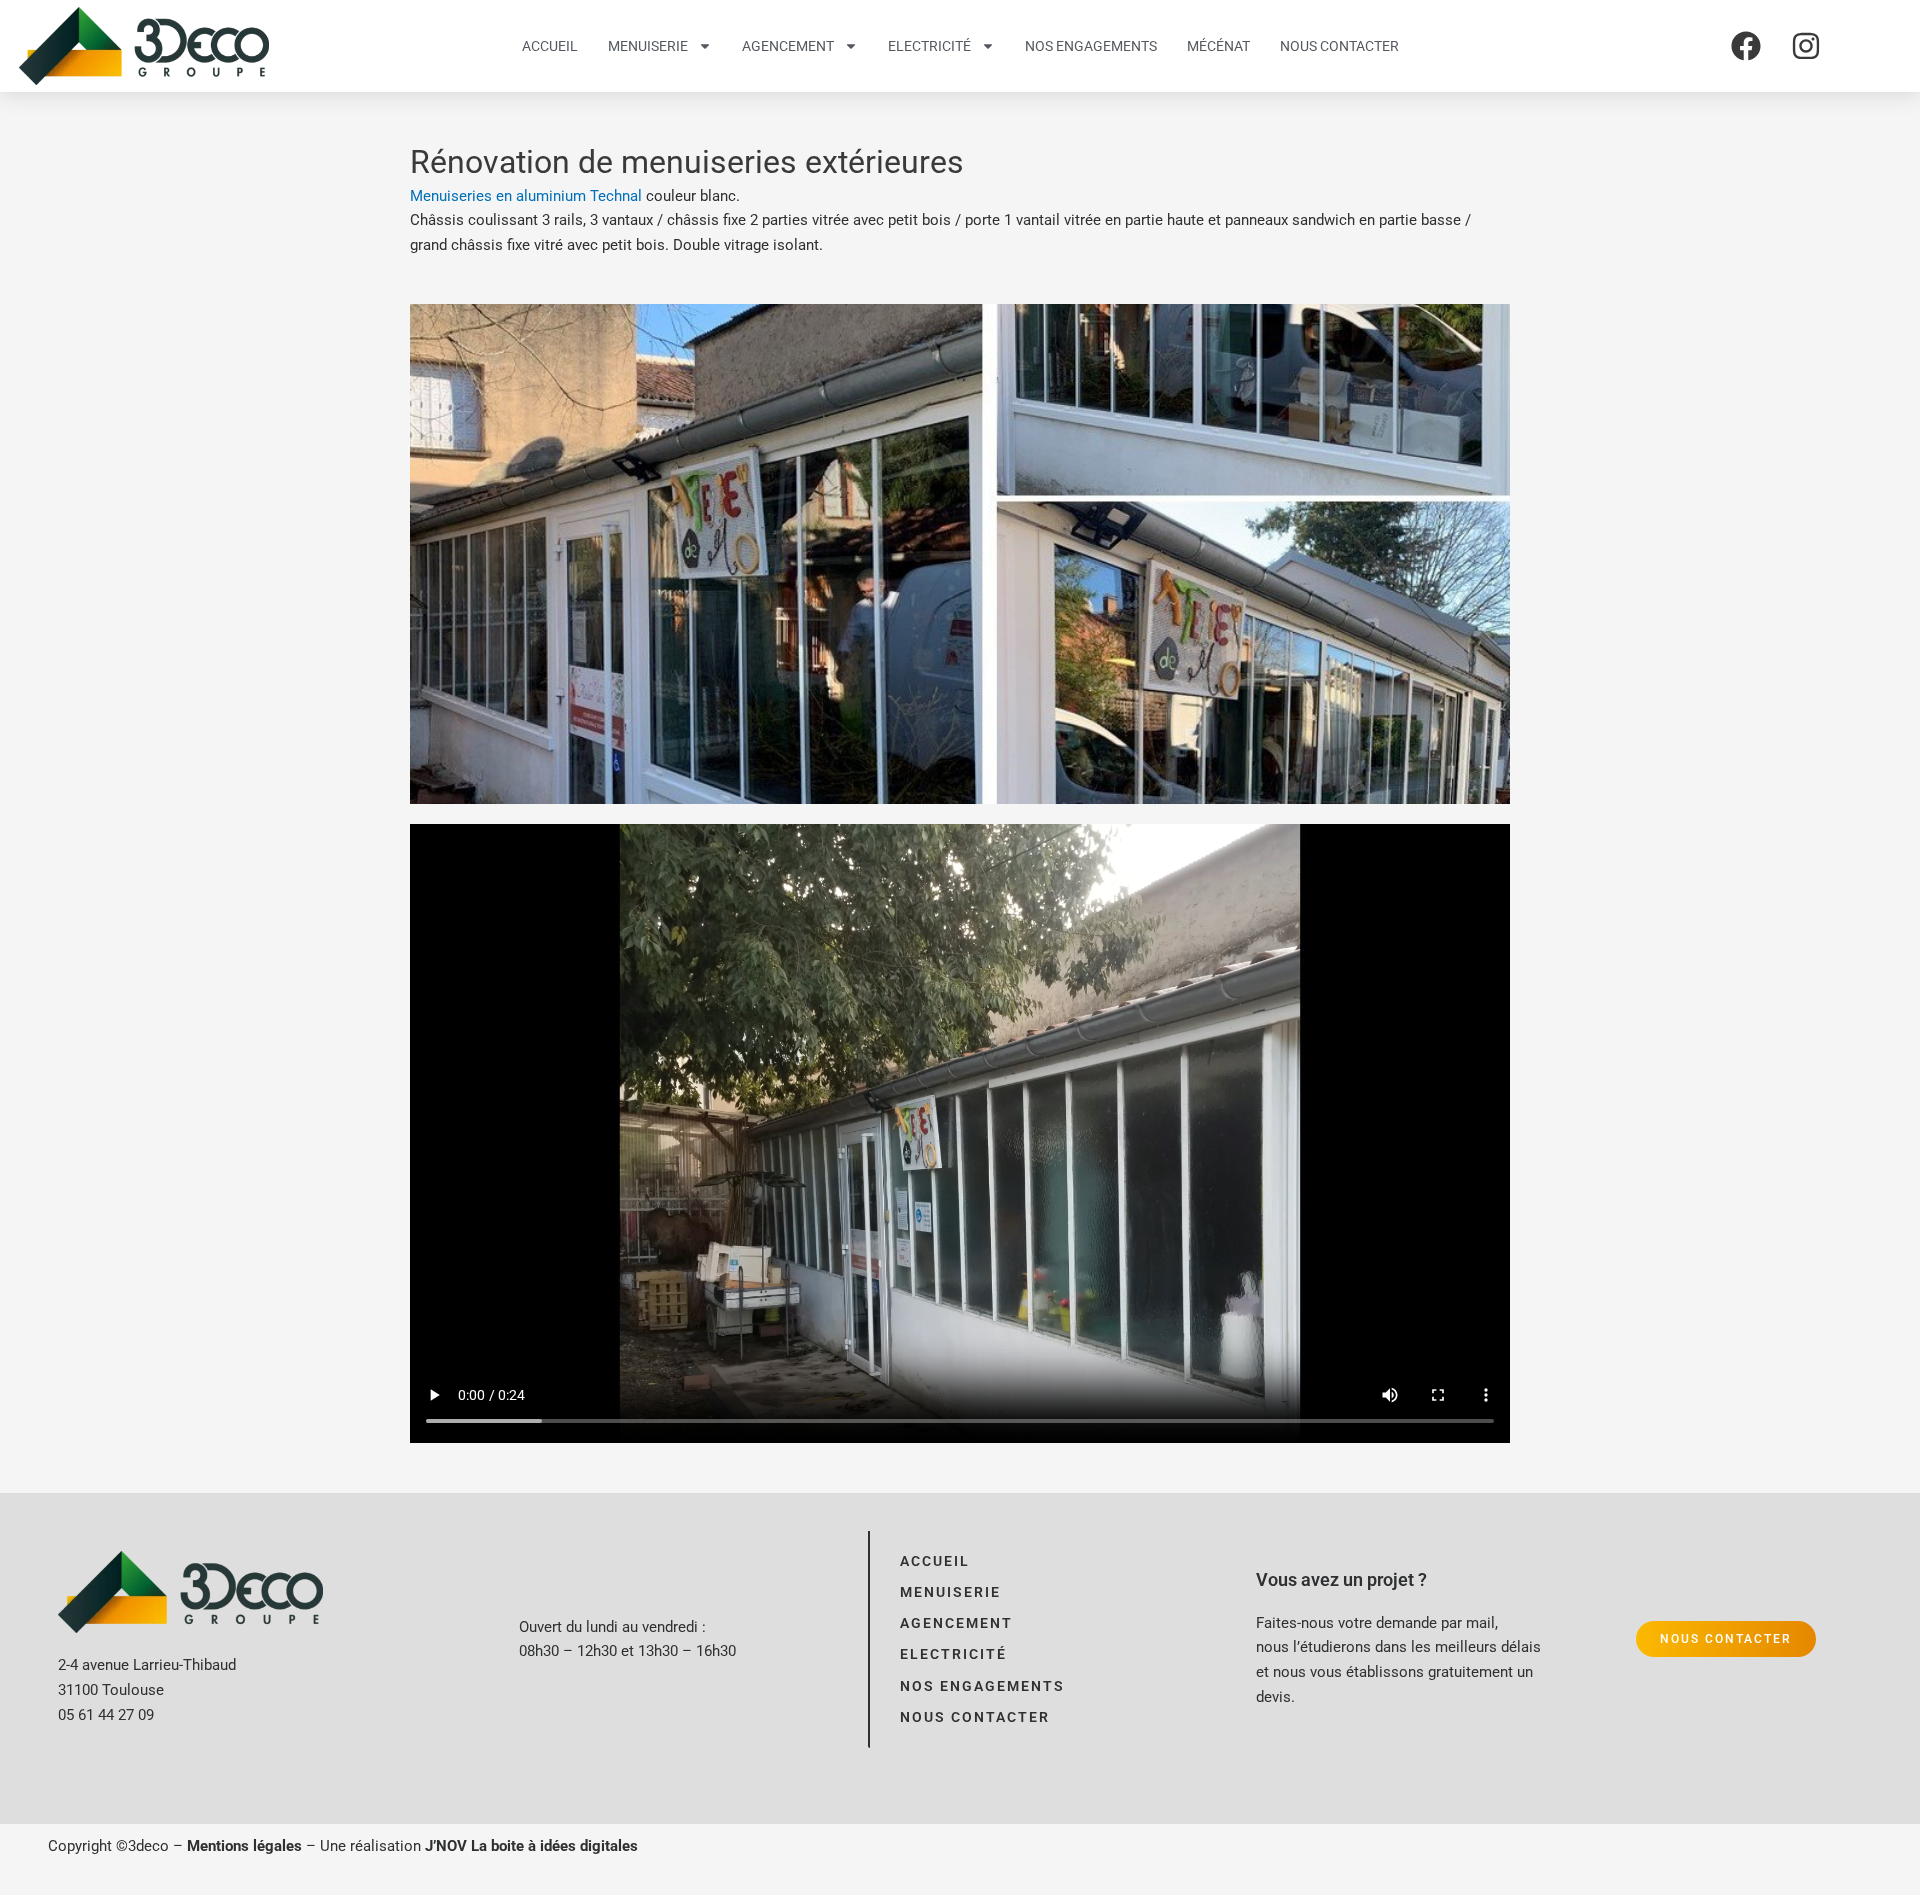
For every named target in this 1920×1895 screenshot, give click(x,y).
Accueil (550, 46)
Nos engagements (1091, 46)
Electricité (929, 46)
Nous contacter (1339, 46)
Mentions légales (244, 1846)
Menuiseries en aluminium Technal (526, 196)
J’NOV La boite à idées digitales (531, 1846)
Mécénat (1218, 46)
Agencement (788, 46)
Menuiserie (648, 46)
